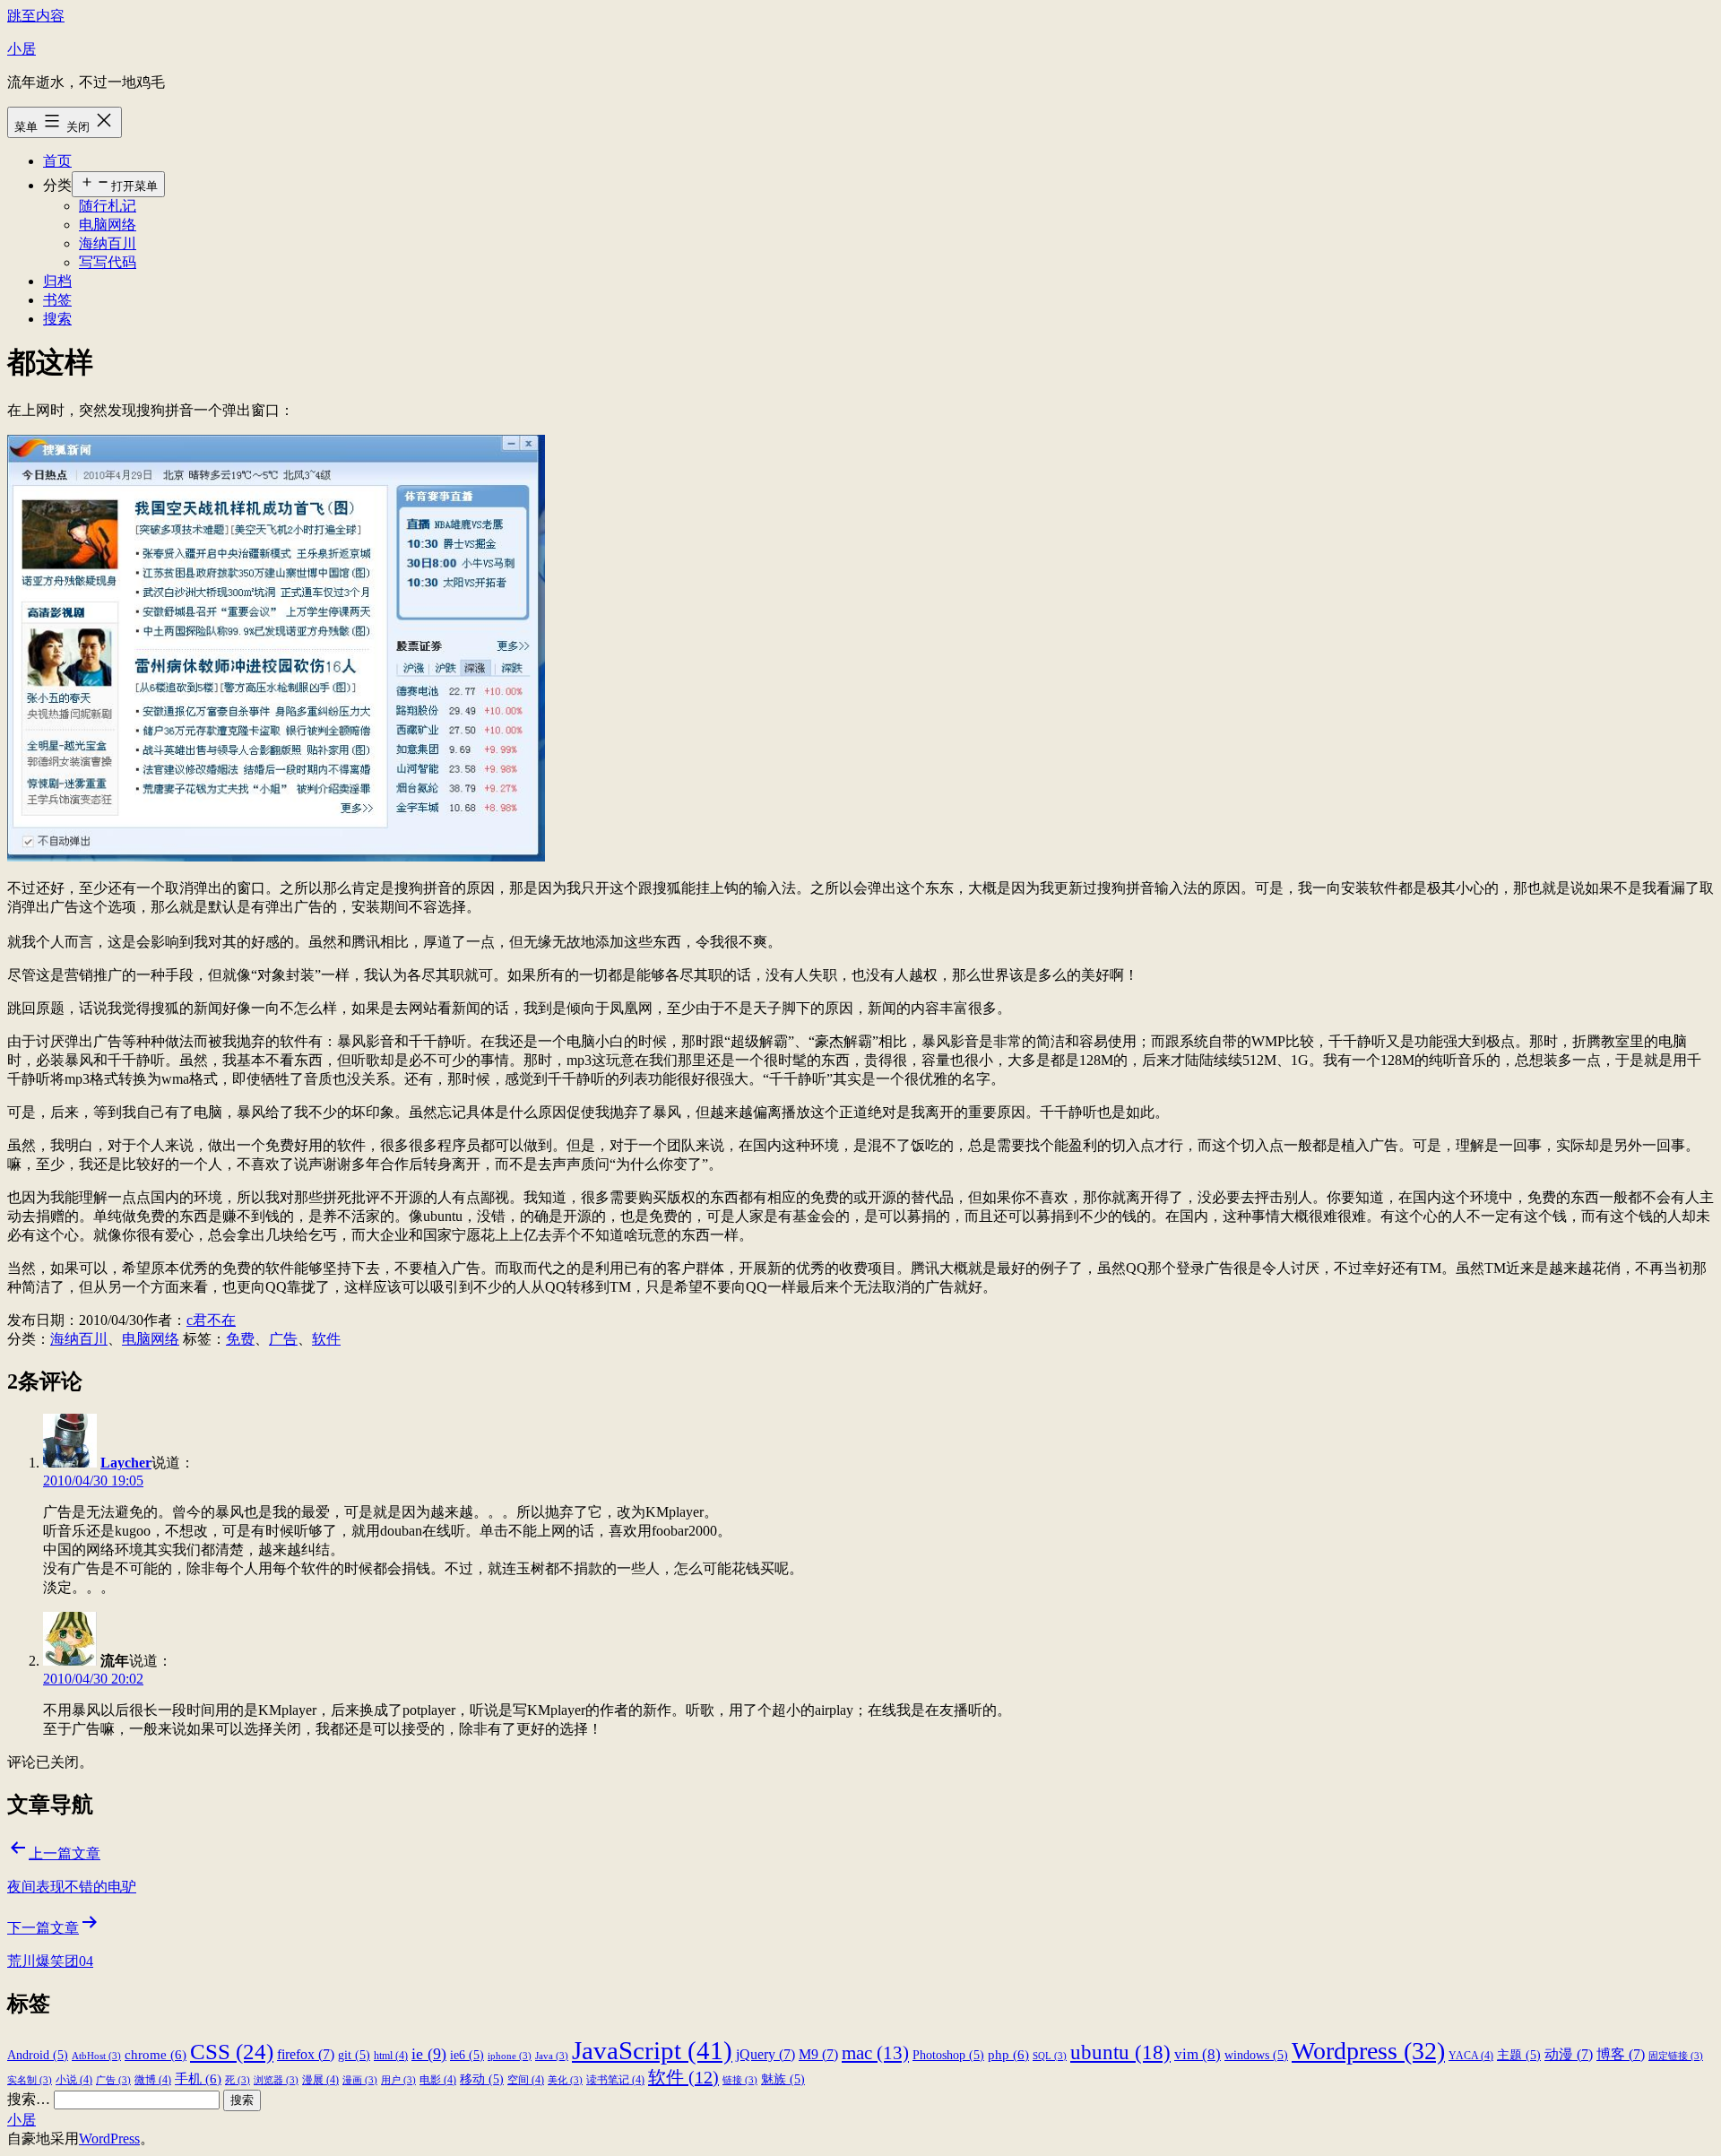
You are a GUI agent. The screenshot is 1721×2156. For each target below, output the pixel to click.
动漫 (1569, 2054)
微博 (153, 2080)
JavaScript (652, 2050)
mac (875, 2053)
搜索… (29, 2099)
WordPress (109, 2139)
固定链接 (1676, 2056)
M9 (818, 2054)
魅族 (783, 2079)
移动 (482, 2079)
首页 (57, 161)
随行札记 (108, 206)
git (354, 2055)
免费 (240, 1339)
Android (38, 2055)
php (1008, 2054)
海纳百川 (108, 243)
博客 (1621, 2054)
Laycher (126, 1463)
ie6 (467, 2055)
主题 (1519, 2055)
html (391, 2056)
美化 (565, 2080)
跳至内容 (36, 16)
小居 (22, 49)
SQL (1050, 2056)
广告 (283, 1339)
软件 (326, 1339)
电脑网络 (108, 225)
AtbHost (96, 2056)
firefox (306, 2054)
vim (1198, 2054)
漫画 (360, 2080)
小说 (74, 2080)
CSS (232, 2051)
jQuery (765, 2054)
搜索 (57, 319)
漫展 (320, 2080)
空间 (526, 2080)
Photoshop (948, 2055)
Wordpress (1368, 2051)
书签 (57, 300)
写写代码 (108, 262)
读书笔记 (615, 2080)
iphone (510, 2056)
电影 (438, 2080)
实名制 (30, 2080)
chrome (156, 2054)
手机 (198, 2078)
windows (1256, 2055)
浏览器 (276, 2080)
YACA (1471, 2056)
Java (552, 2056)
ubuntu (1120, 2052)
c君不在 (211, 1320)
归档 (57, 281)
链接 (740, 2080)
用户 (398, 2080)
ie (429, 2054)
